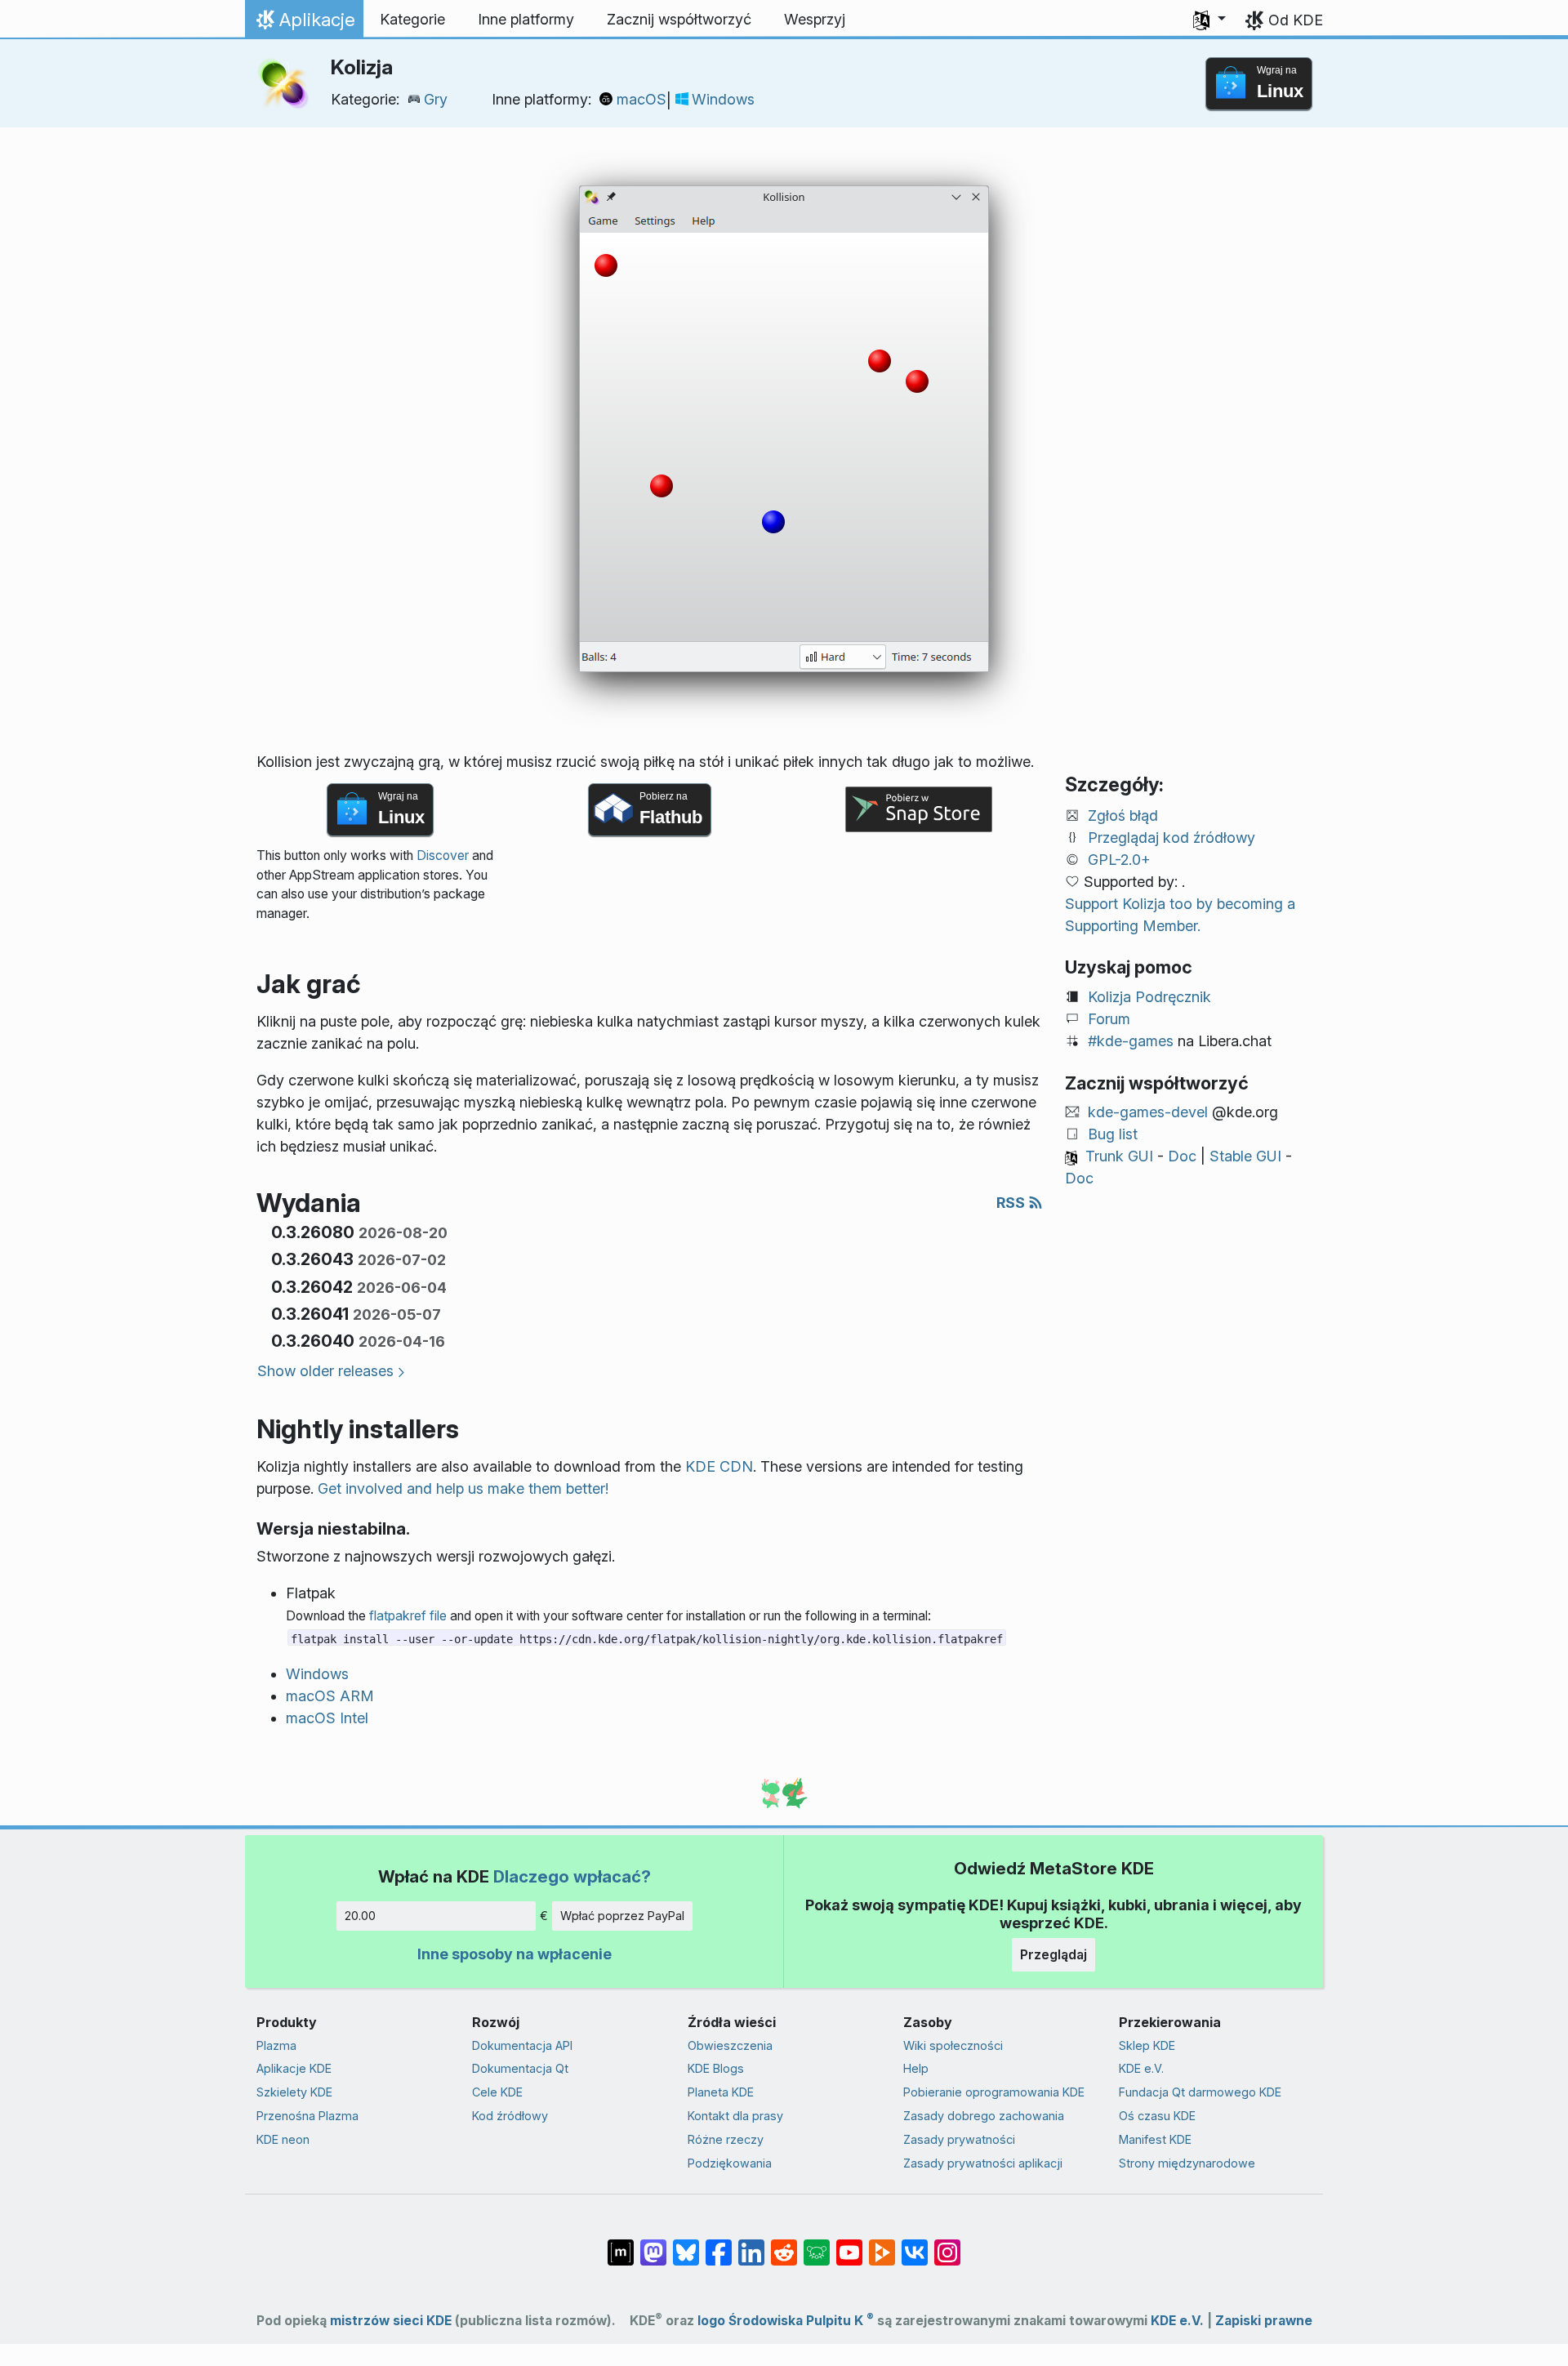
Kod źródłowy (510, 2116)
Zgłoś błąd (1123, 815)
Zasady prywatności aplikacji (983, 2163)
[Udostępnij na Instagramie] (947, 2244)
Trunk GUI (1119, 1156)
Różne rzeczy (726, 2139)
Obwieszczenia (730, 2045)
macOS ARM (330, 1696)
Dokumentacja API (522, 2045)
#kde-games (1131, 1041)
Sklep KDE (1147, 2045)
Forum (1109, 1019)
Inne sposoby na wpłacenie (514, 1954)
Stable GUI (1245, 1156)
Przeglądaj (1053, 1954)
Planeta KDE (721, 2092)
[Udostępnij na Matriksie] (621, 2244)
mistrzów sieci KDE (391, 2321)
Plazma (276, 2045)
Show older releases (325, 1371)
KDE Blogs (716, 2068)
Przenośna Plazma (307, 2116)
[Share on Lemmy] (817, 2244)
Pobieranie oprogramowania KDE (994, 2092)
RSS (1012, 1203)
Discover (443, 856)
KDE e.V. (1141, 2068)
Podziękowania (730, 2163)
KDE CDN (719, 1466)
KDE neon (283, 2139)
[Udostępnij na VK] (915, 2244)
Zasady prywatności (959, 2139)
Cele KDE (497, 2092)
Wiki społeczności (953, 2045)
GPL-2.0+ (1119, 860)
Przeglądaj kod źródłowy (1172, 838)
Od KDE (1296, 20)
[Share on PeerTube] (882, 2244)
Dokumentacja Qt (520, 2068)
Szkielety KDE (294, 2092)
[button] (1209, 20)
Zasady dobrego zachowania (984, 2116)
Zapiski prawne (1264, 2321)
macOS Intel (327, 1718)
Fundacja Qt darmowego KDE (1200, 2092)
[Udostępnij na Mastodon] (653, 2244)
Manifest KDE (1155, 2139)
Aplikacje (308, 24)
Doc (1182, 1156)
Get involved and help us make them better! (463, 1488)
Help (916, 2068)
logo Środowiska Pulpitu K (786, 2321)
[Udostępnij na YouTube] (849, 2244)
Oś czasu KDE (1157, 2116)
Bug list (1113, 1134)
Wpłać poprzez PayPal (622, 1916)
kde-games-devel (1148, 1112)
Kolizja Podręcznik (1149, 997)
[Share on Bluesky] (686, 2244)
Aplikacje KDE (294, 2068)
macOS (641, 99)
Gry (436, 99)
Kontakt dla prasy (735, 2116)
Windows (723, 99)
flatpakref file (408, 1616)
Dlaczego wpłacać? (572, 1876)
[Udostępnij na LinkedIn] (751, 2244)
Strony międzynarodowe (1187, 2163)
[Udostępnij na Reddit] (784, 2244)
